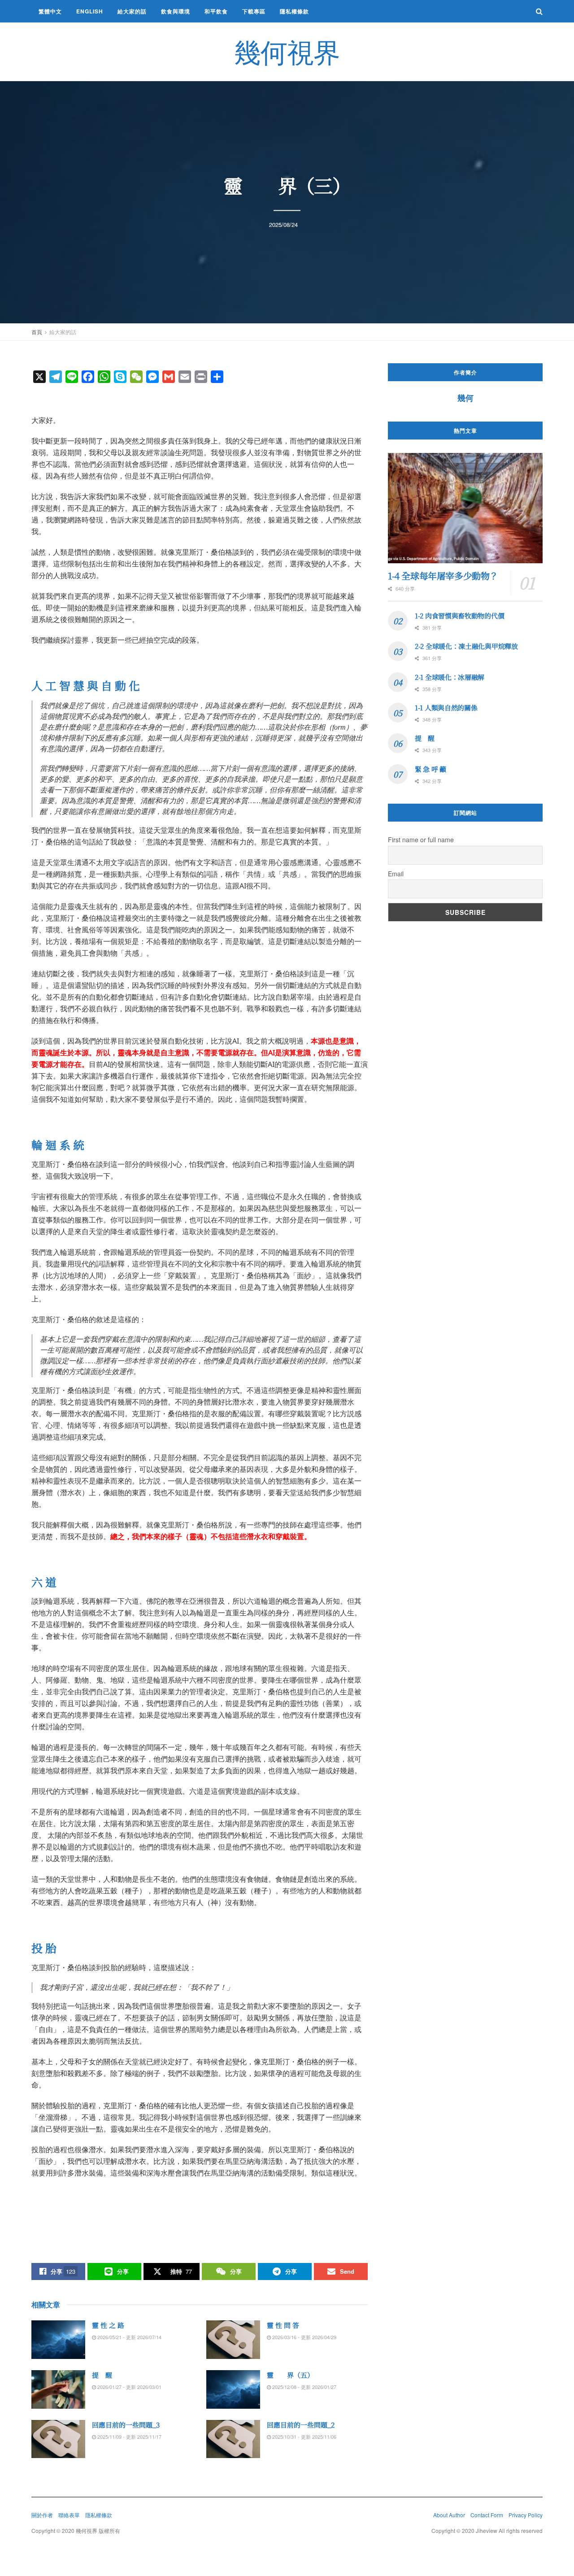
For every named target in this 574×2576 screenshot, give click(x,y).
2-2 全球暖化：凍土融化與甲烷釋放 (466, 646)
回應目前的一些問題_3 (126, 2425)
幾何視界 (287, 52)
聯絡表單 (69, 2515)
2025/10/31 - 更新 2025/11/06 (304, 2437)
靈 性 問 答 (283, 2325)
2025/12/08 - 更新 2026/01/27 (304, 2387)
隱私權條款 (294, 11)
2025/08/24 (283, 224)
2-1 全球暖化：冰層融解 (450, 677)
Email (396, 874)
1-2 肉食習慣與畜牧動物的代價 (459, 616)
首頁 (37, 332)
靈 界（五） (290, 2375)
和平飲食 (216, 11)
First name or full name (421, 840)
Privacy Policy (526, 2515)
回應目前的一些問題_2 (301, 2425)
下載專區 (254, 11)
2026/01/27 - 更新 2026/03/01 (129, 2387)
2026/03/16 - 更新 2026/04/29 (304, 2337)
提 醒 (102, 2375)
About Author (449, 2515)
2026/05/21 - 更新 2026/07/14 (129, 2337)
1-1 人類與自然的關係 (446, 707)
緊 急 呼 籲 (430, 769)
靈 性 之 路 (108, 2325)
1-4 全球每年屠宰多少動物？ (443, 576)
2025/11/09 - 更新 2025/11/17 (129, 2437)
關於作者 (42, 2515)
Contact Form (487, 2515)
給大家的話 (132, 11)
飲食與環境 (176, 11)
